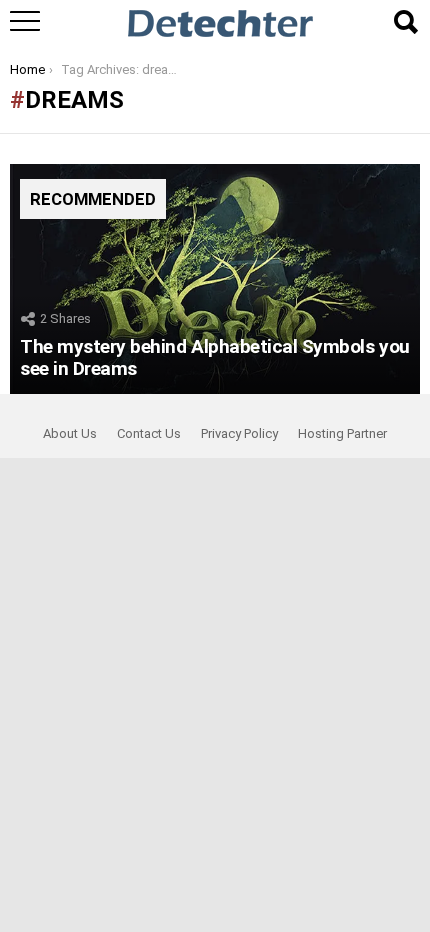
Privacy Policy (239, 433)
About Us (70, 433)
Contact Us (149, 433)
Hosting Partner (342, 433)
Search (405, 22)
